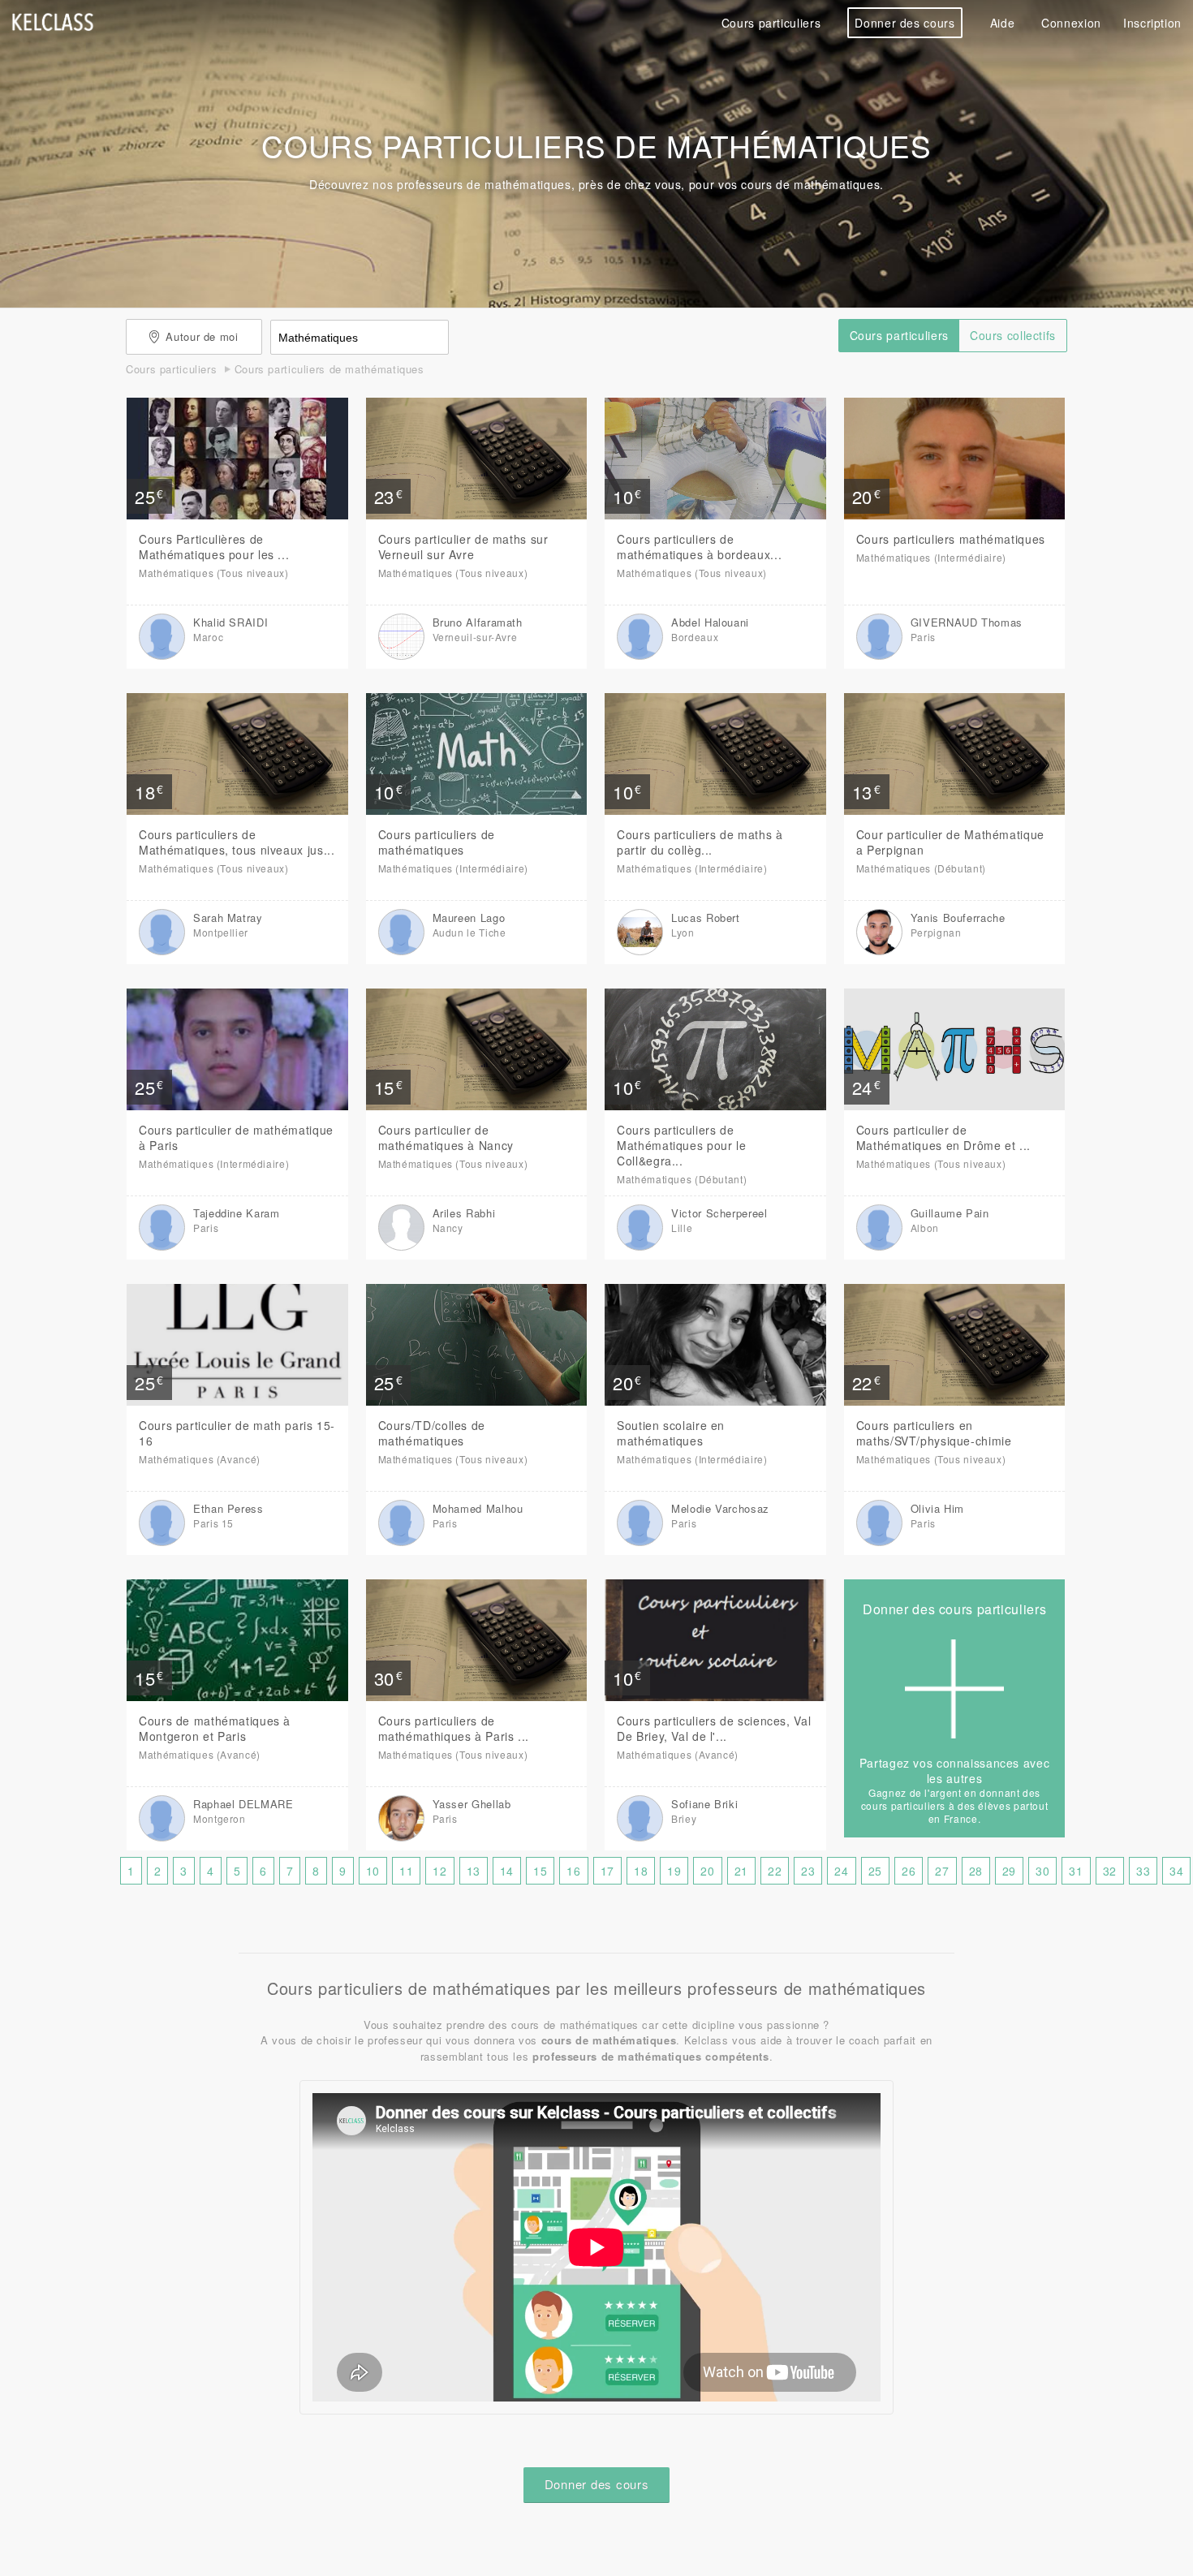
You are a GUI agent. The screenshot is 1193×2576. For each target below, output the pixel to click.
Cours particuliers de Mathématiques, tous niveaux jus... (237, 842)
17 (607, 1871)
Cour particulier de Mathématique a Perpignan (950, 842)
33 (1143, 1871)
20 (707, 1871)
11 (406, 1871)
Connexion (1071, 23)
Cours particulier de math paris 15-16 (237, 1433)
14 (507, 1871)
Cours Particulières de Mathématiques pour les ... (214, 547)
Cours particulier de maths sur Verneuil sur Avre (463, 547)
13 (474, 1871)
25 (875, 1871)
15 (540, 1871)
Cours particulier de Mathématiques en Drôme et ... (943, 1137)
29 (1009, 1871)
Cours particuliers (771, 23)
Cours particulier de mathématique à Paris (236, 1137)
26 (909, 1871)
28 (976, 1871)
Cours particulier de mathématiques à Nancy (446, 1137)
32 (1110, 1871)
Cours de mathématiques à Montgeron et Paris (215, 1728)
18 (641, 1871)
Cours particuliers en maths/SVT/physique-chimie (934, 1433)
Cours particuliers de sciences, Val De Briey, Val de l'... (714, 1728)
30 (1042, 1871)
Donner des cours (904, 23)
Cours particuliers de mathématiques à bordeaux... (699, 547)
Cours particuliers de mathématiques (437, 842)
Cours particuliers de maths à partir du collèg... (700, 842)
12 (439, 1871)
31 (1076, 1871)
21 (741, 1871)
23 (808, 1871)
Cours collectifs (1013, 335)
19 (674, 1871)
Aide (1003, 23)
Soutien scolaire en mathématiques (671, 1433)
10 (373, 1871)
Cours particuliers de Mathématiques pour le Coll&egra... (681, 1145)
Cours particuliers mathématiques (951, 539)
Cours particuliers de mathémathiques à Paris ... (454, 1728)
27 (942, 1871)
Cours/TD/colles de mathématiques (432, 1433)
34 (1176, 1871)
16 (573, 1871)
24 (841, 1871)
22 (775, 1871)
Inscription (1152, 23)
